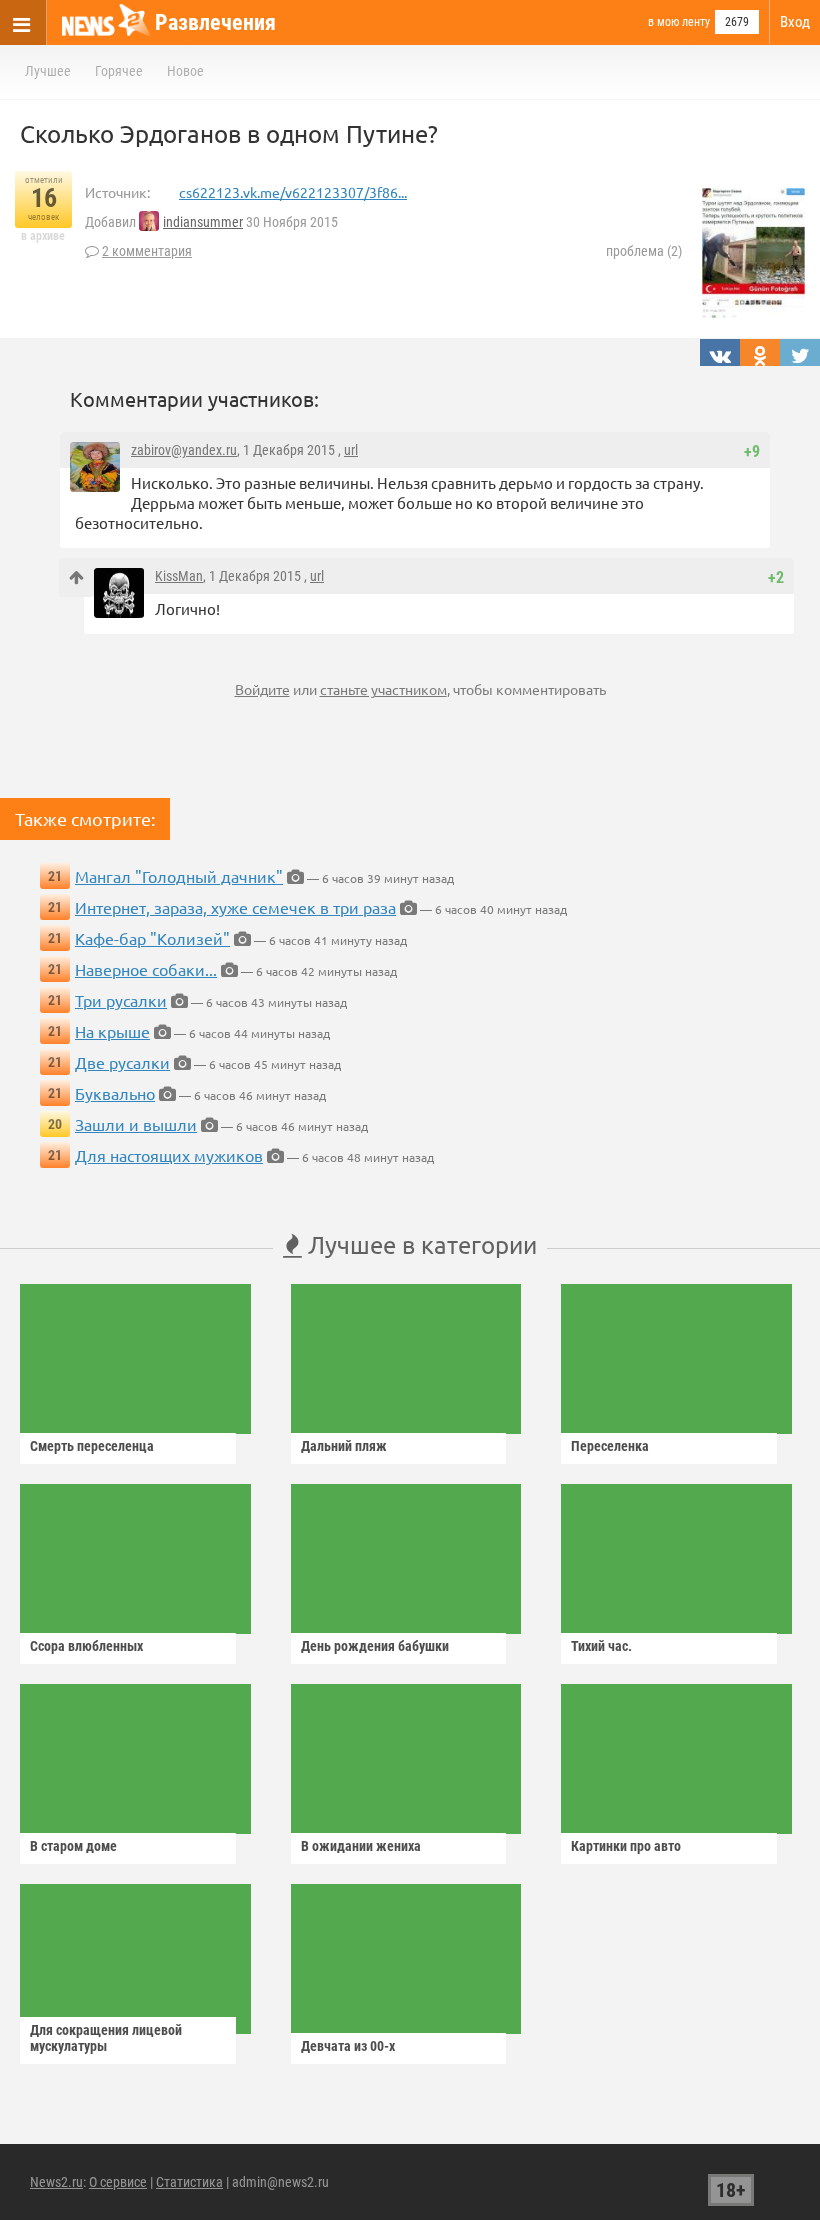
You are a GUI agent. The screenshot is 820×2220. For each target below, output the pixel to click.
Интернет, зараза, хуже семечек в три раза (235, 907)
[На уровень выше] (76, 577)
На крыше (112, 1031)
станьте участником (383, 689)
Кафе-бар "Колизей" (152, 938)
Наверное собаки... (146, 969)
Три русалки (121, 1000)
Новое (185, 71)
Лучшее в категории (419, 1244)
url (351, 450)
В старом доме (73, 1846)
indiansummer (203, 222)
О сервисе (118, 2182)
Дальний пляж (344, 1446)
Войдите (262, 689)
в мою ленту (679, 22)
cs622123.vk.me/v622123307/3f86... (293, 192)
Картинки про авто (626, 1846)
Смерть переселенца (92, 1446)
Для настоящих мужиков (169, 1155)
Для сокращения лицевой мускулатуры (106, 2038)
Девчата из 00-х (348, 2046)
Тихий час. (601, 1646)
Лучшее (48, 71)
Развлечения (215, 22)
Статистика (189, 2182)
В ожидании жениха (361, 1846)
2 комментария (147, 251)
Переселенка (610, 1446)
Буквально (115, 1093)
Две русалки (122, 1062)
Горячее (119, 71)
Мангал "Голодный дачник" (179, 876)
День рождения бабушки (375, 1646)
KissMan (179, 576)
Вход (795, 22)
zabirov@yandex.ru (184, 450)
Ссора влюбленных (86, 1646)
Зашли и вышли (136, 1124)
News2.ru (56, 2182)
